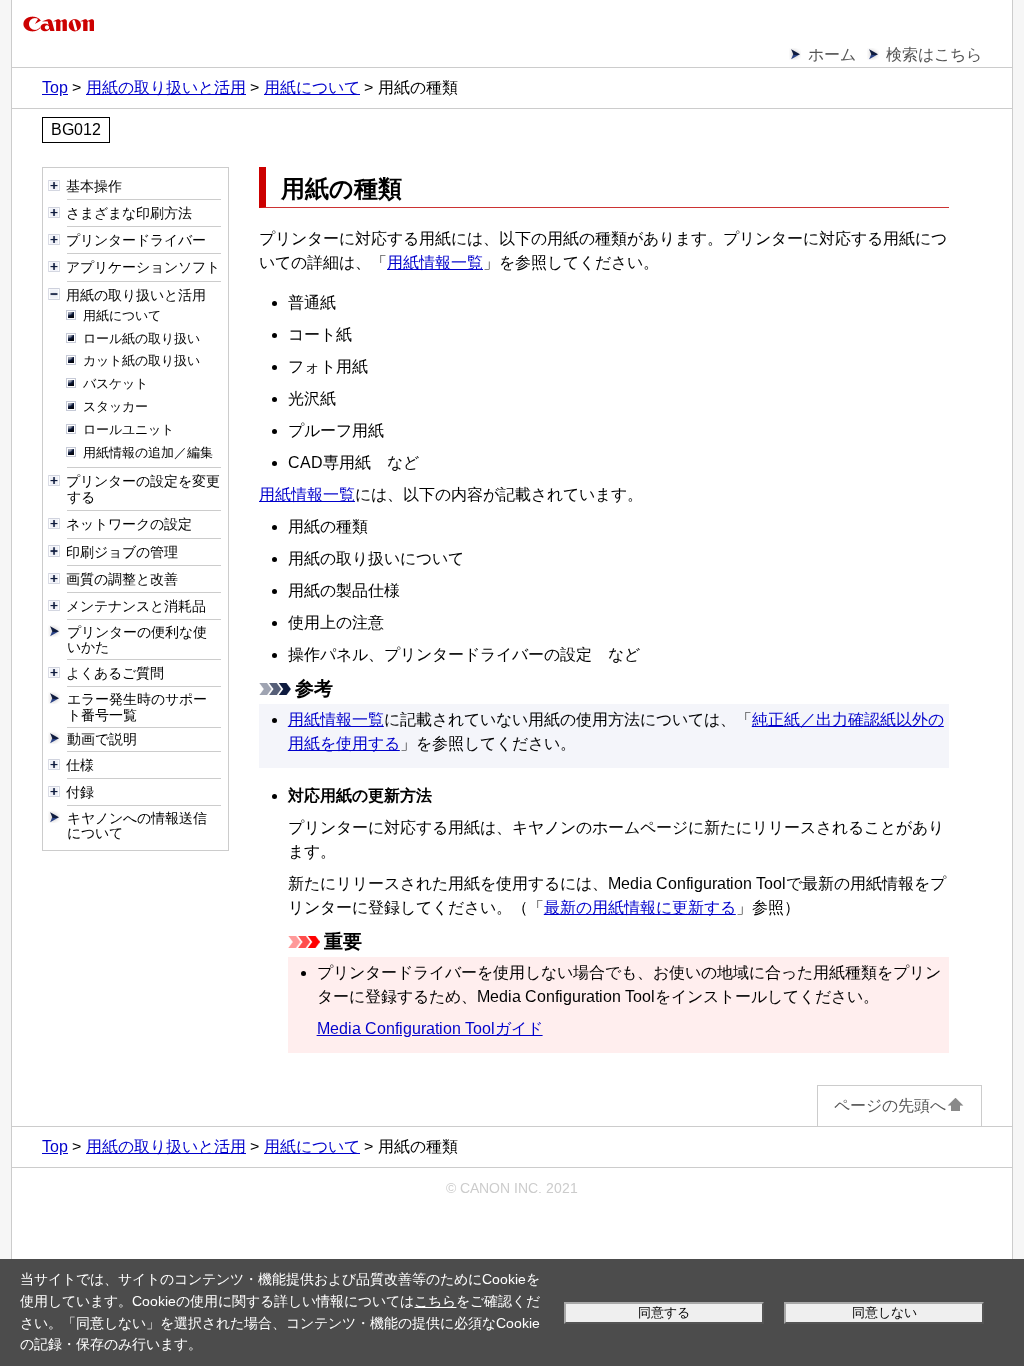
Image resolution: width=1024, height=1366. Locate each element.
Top (55, 87)
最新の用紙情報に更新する (640, 907)
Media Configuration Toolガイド (430, 1028)
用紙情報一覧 (435, 262)
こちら (435, 1301)
